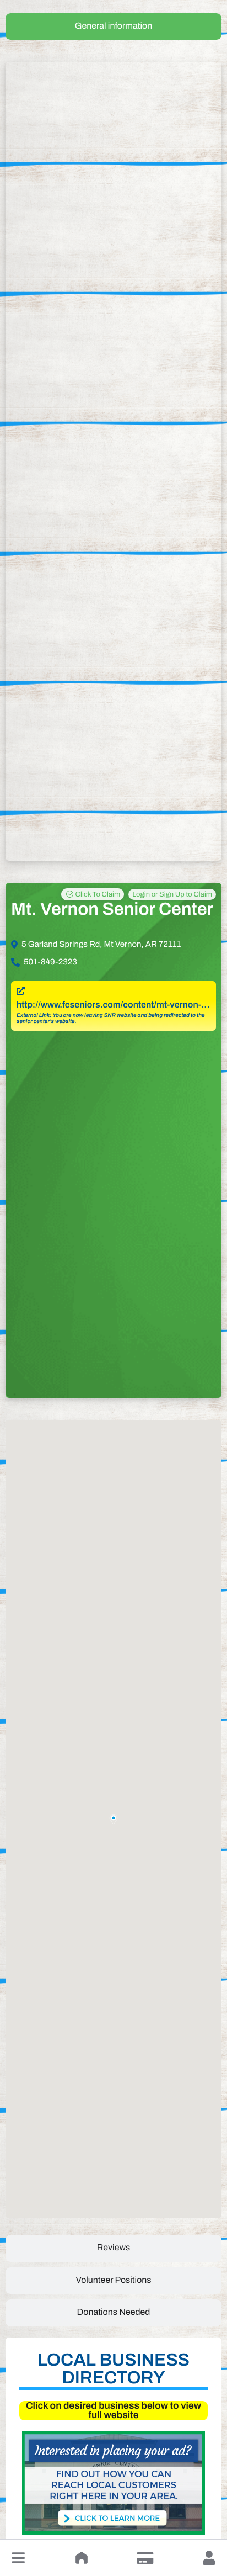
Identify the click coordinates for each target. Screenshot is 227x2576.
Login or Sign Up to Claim (172, 894)
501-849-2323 (50, 962)
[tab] (113, 26)
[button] (18, 2558)
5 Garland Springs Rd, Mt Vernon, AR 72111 (101, 945)
